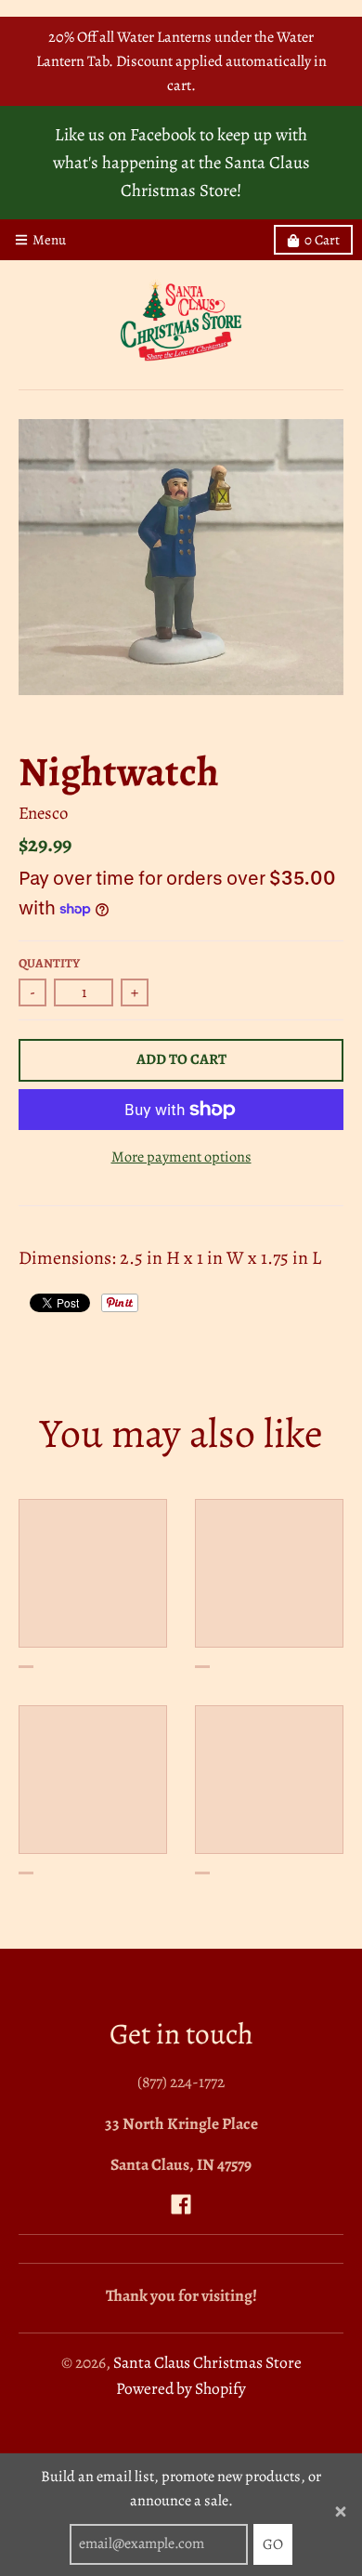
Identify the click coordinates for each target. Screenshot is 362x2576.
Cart (322, 240)
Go (273, 2544)
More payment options (181, 1157)
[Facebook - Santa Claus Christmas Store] (181, 2204)
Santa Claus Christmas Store (207, 2362)
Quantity (49, 963)
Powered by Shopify (181, 2388)
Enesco (43, 813)
